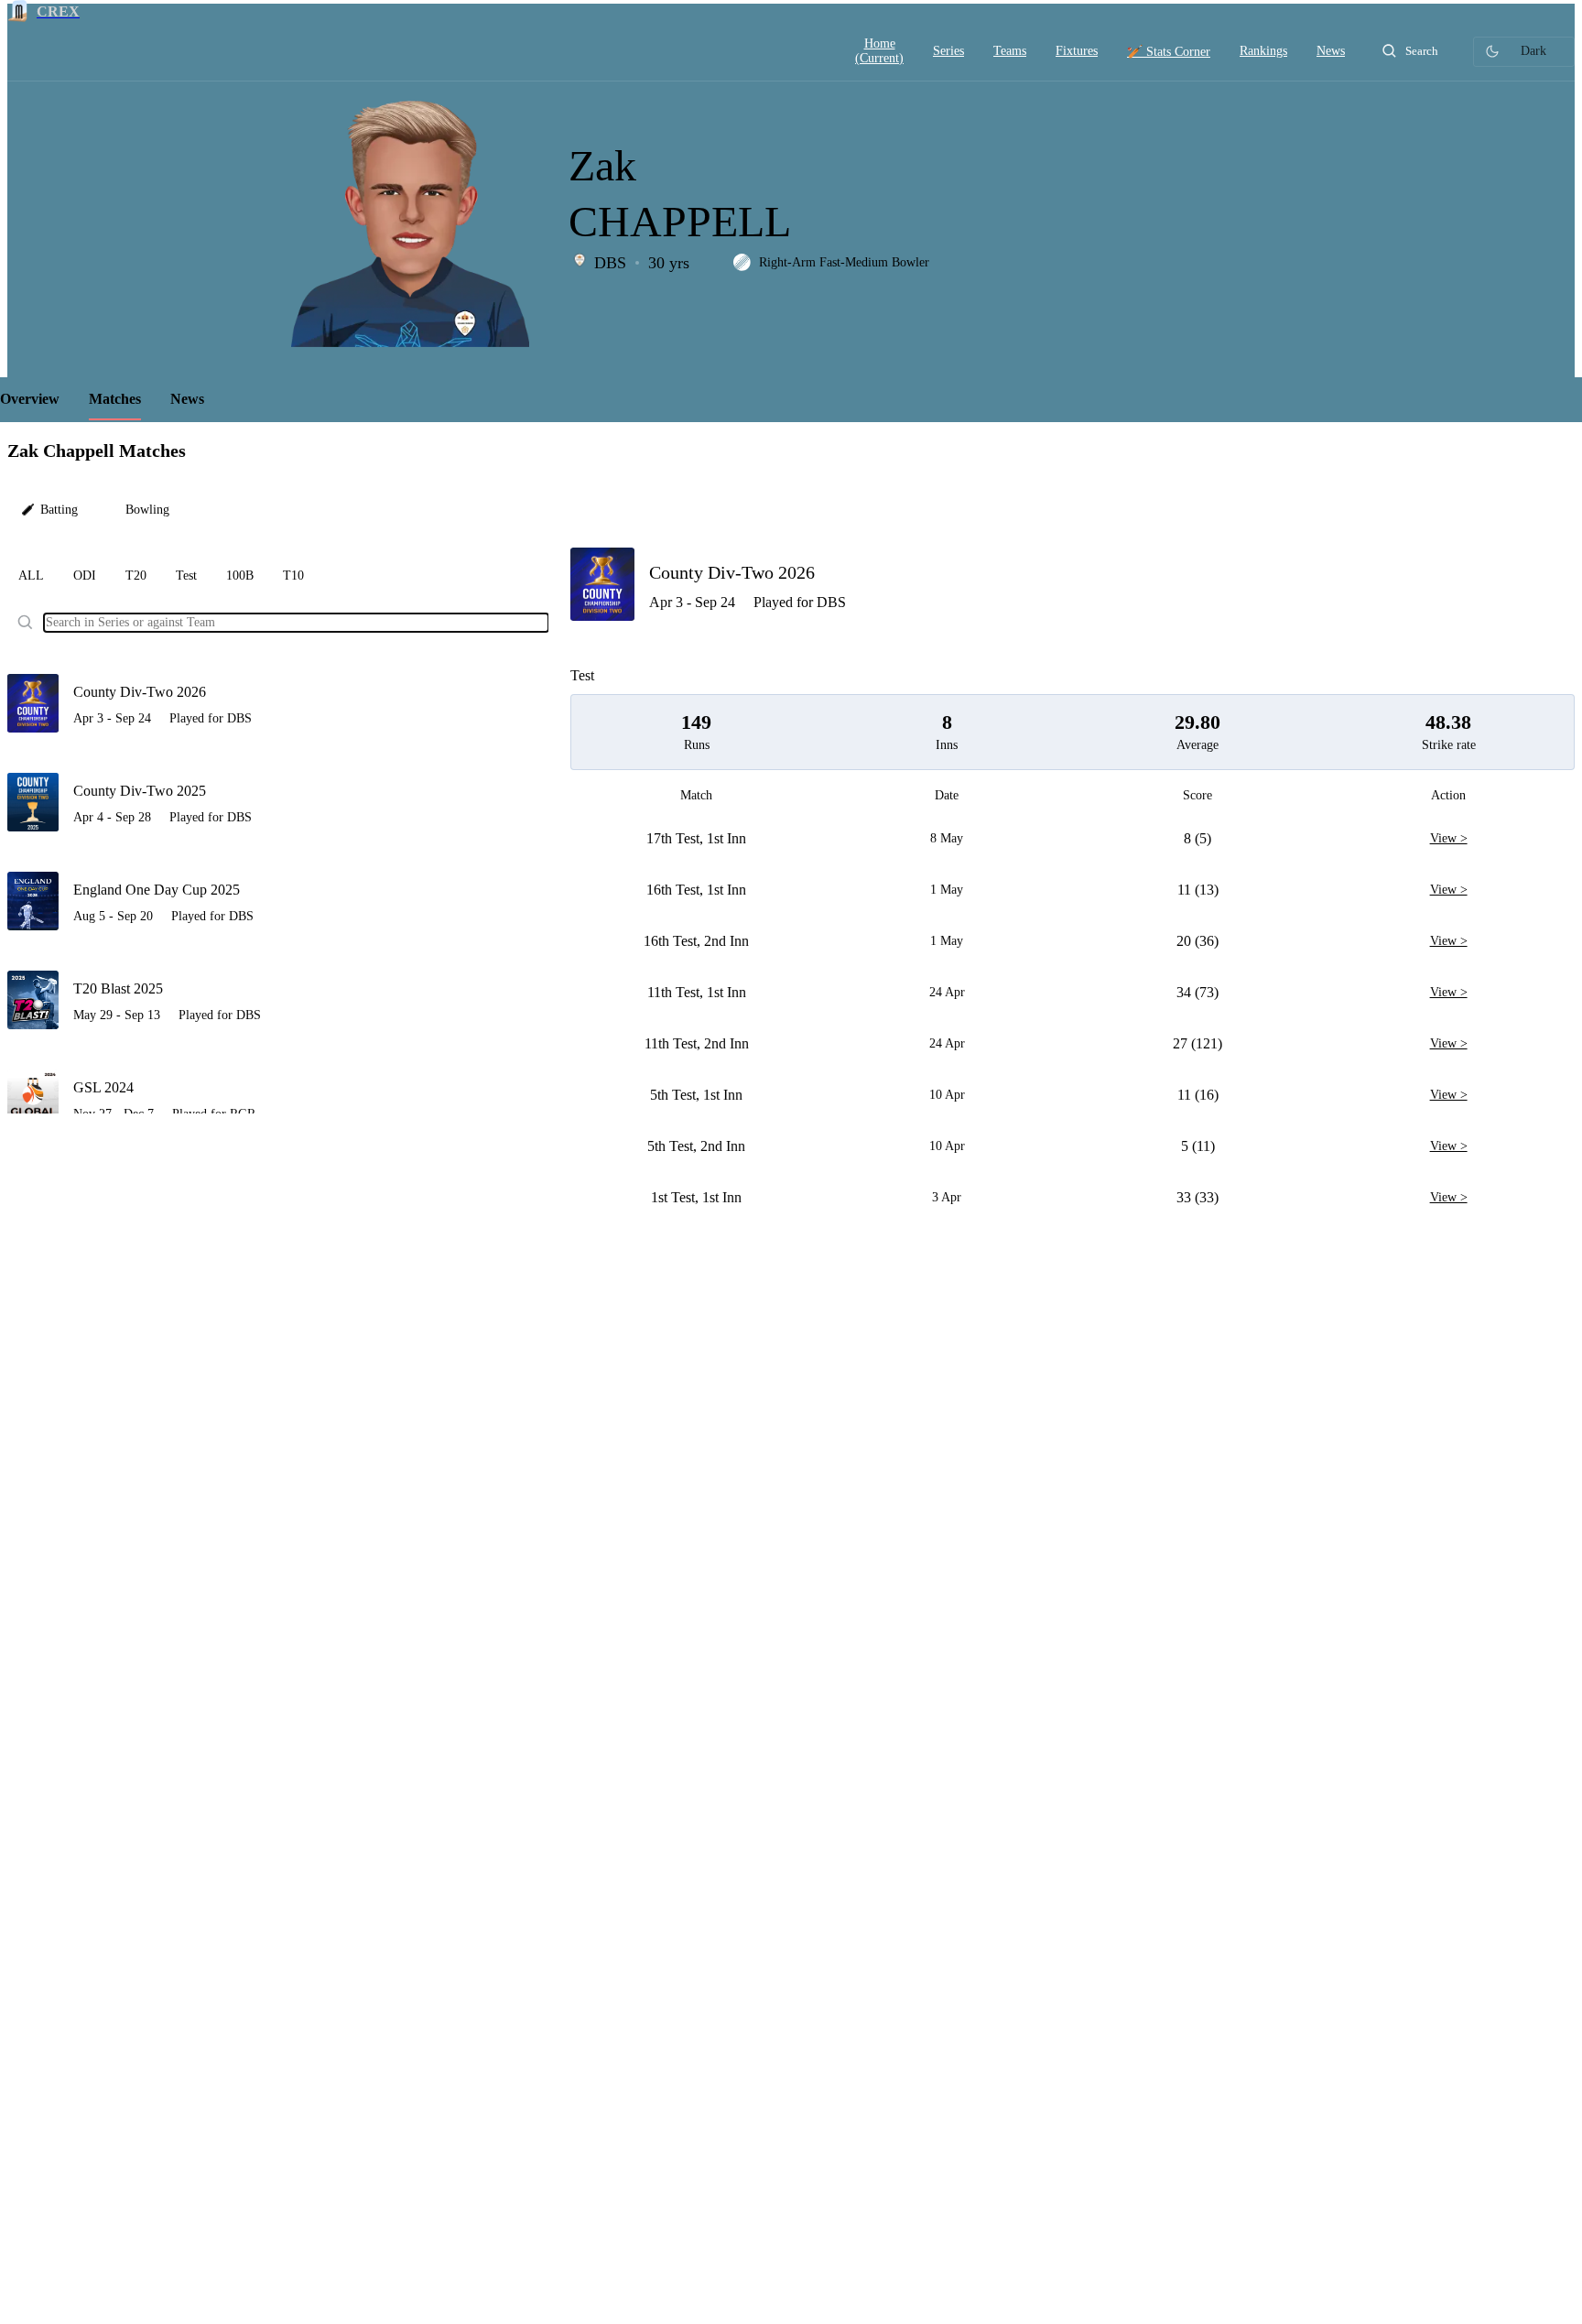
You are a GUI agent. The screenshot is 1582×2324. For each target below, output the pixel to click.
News (187, 399)
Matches (115, 399)
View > (1449, 839)
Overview (30, 399)
